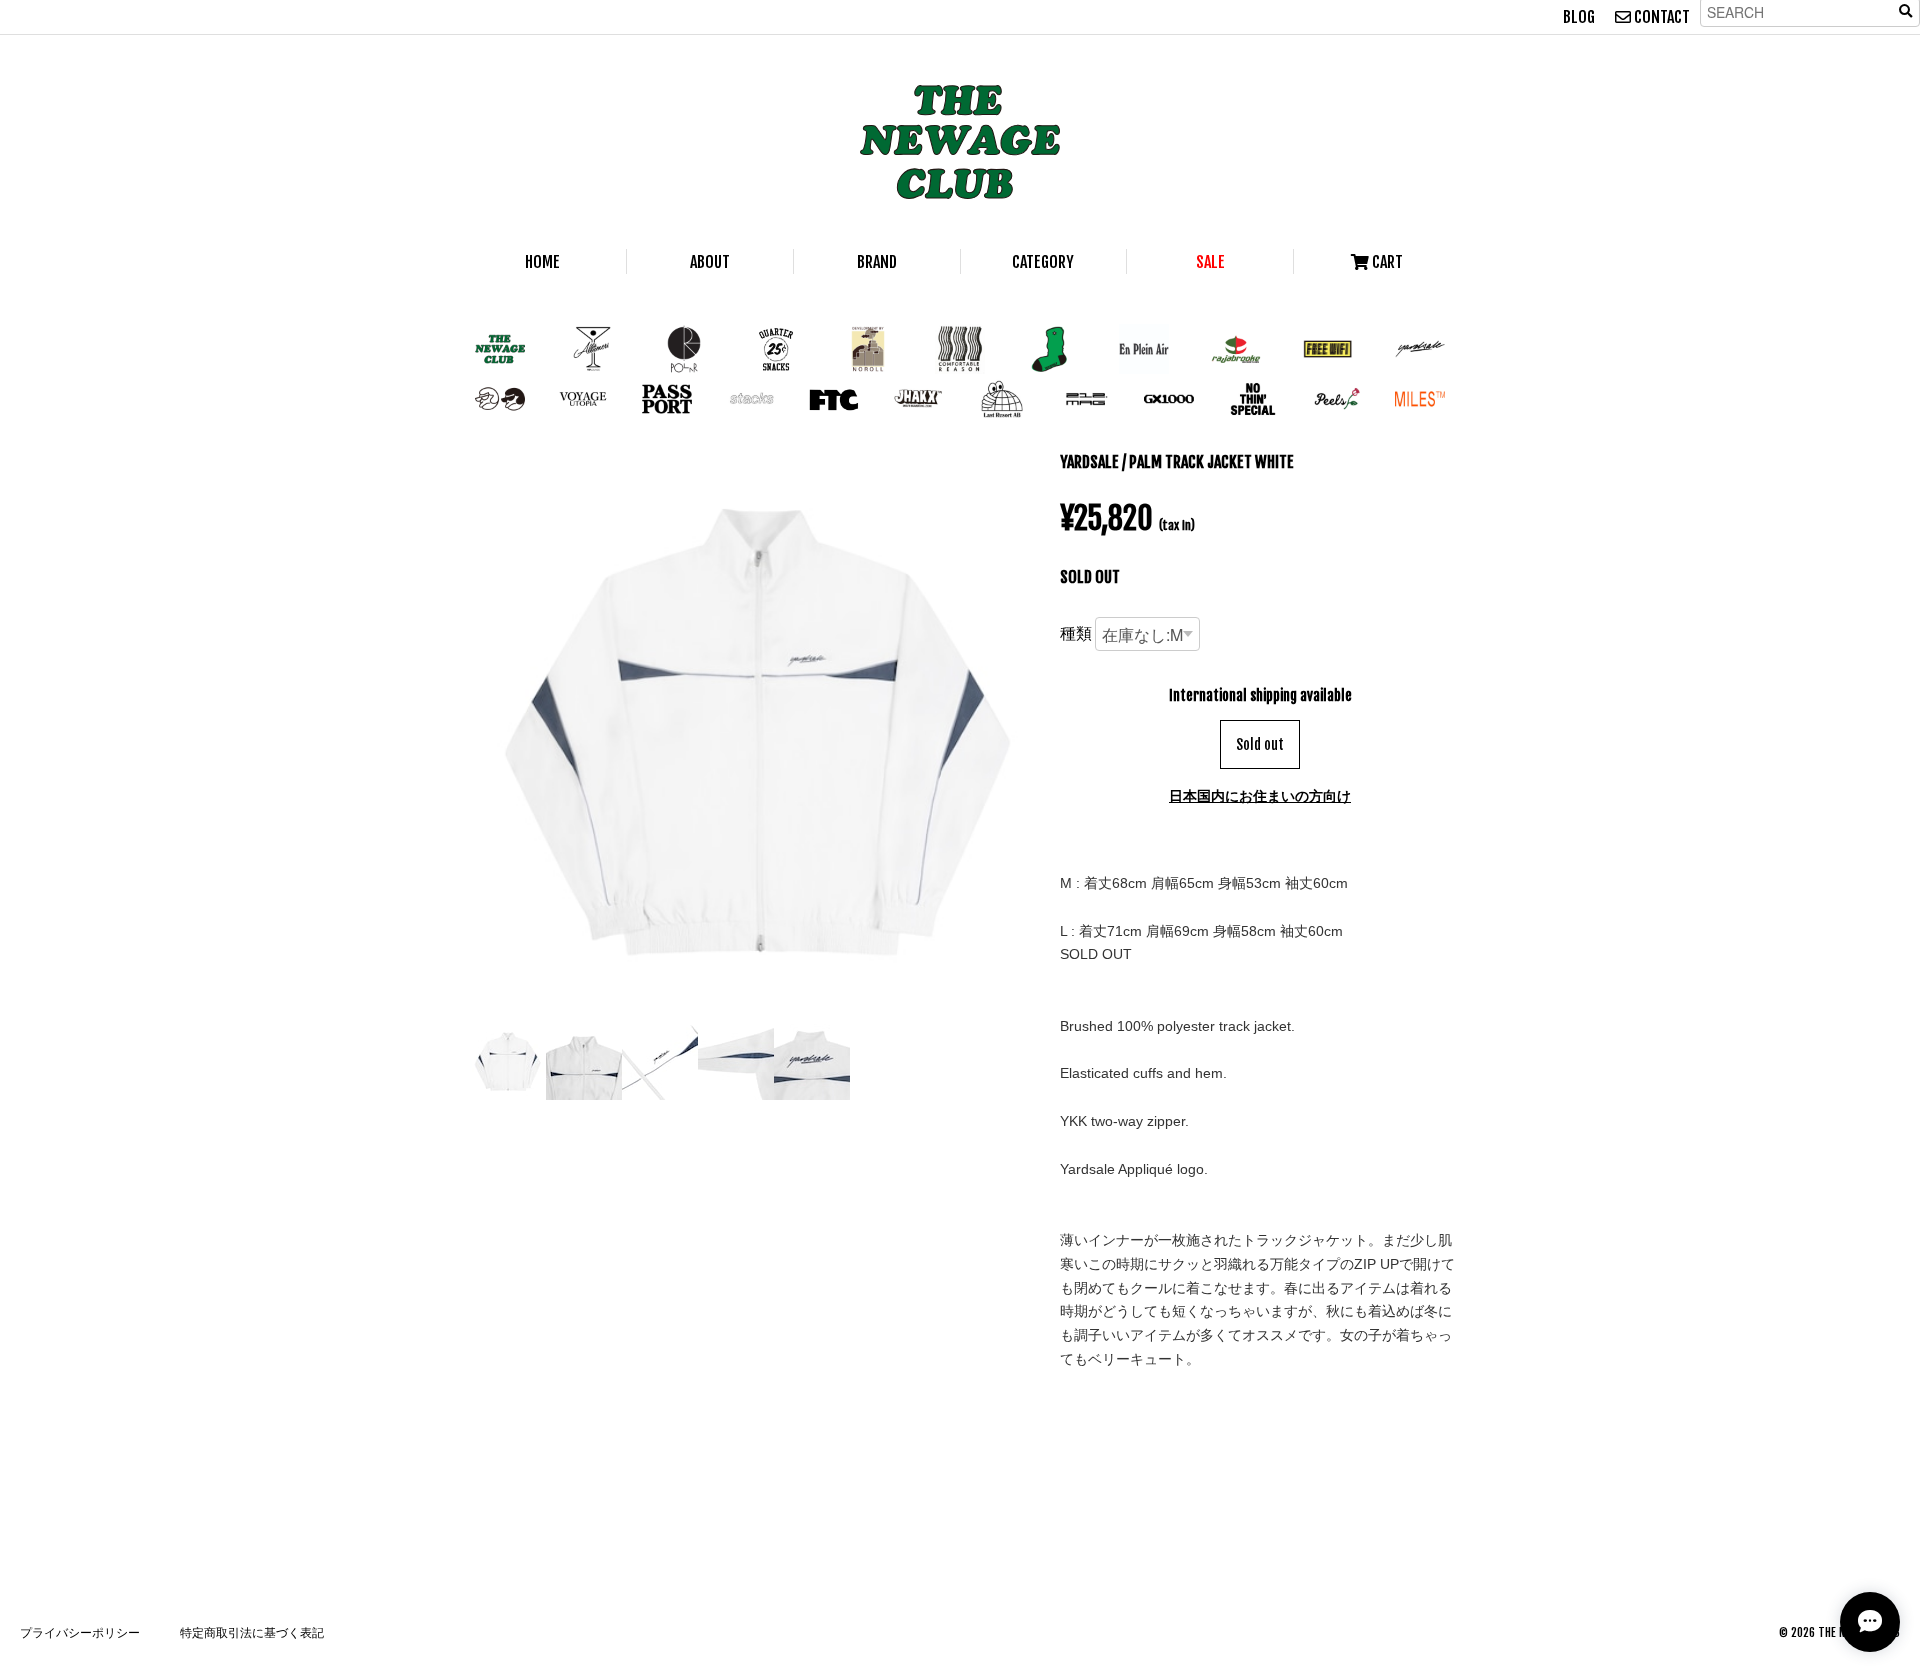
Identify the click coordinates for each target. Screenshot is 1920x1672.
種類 (1076, 633)
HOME (542, 262)
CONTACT (1660, 17)
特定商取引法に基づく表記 (252, 1632)
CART (1386, 262)
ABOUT (710, 262)
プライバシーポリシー (80, 1632)
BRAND (877, 262)
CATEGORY (1043, 262)
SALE (1210, 262)
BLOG (1579, 17)
